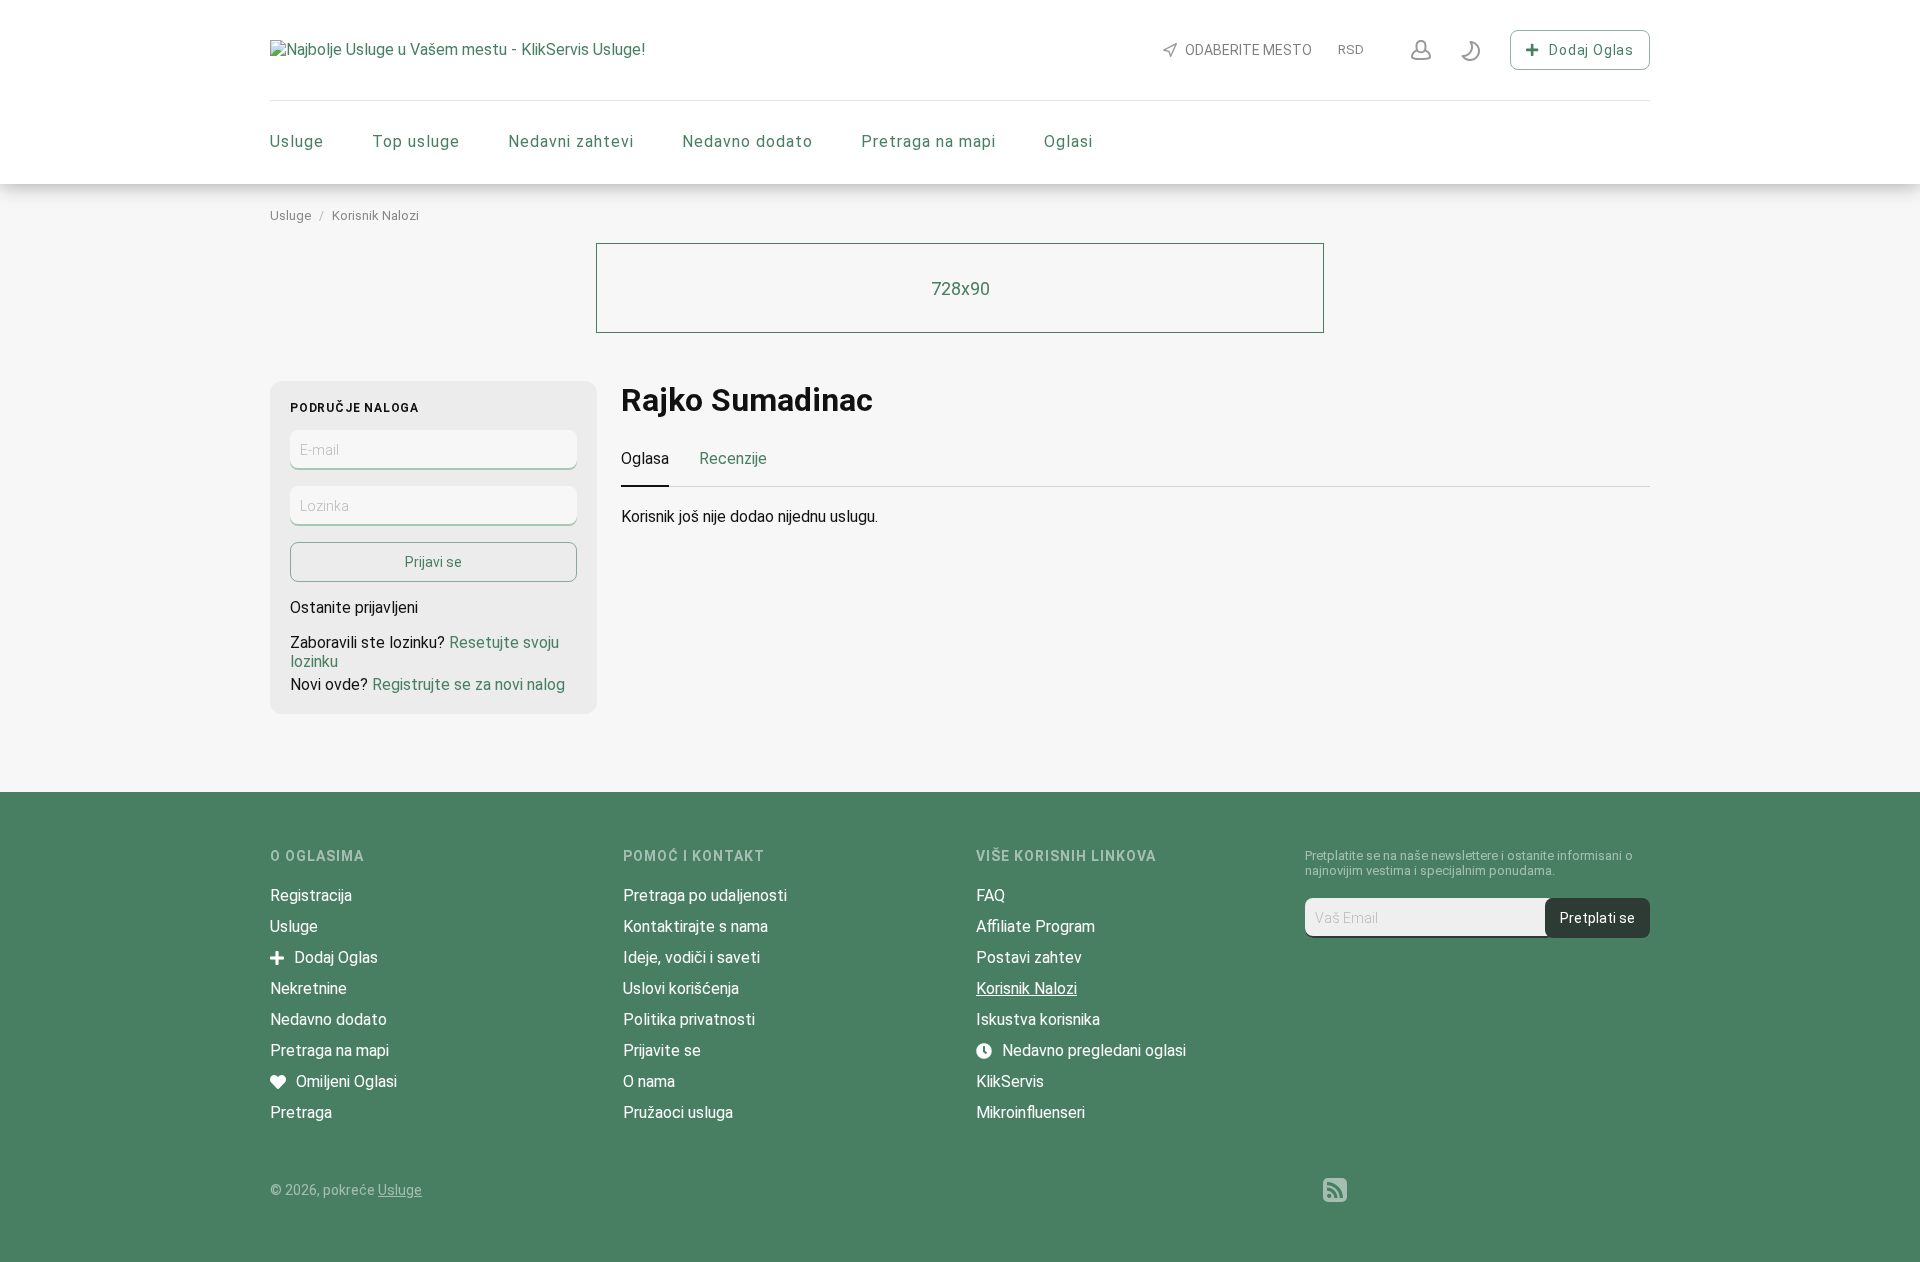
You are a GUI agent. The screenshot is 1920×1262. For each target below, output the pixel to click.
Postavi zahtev (1029, 957)
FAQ (990, 895)
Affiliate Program (1035, 926)
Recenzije (733, 458)
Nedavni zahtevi (571, 141)
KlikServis (1010, 1081)
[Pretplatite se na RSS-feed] (1335, 1190)
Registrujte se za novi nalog (468, 684)
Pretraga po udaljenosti (705, 895)
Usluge (297, 141)
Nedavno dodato (747, 141)
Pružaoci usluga (678, 1112)
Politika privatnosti (689, 1019)
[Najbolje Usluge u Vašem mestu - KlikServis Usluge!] (458, 49)
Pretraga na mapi (928, 141)
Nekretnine (308, 988)
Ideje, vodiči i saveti (691, 957)
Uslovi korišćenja (681, 988)
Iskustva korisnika (1038, 1019)
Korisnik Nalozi (375, 215)
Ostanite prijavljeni (354, 607)
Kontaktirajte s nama (695, 926)
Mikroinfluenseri (1030, 1112)
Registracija (311, 895)
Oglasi (1068, 141)
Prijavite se (662, 1050)
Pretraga (301, 1112)
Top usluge (416, 141)
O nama (649, 1081)
